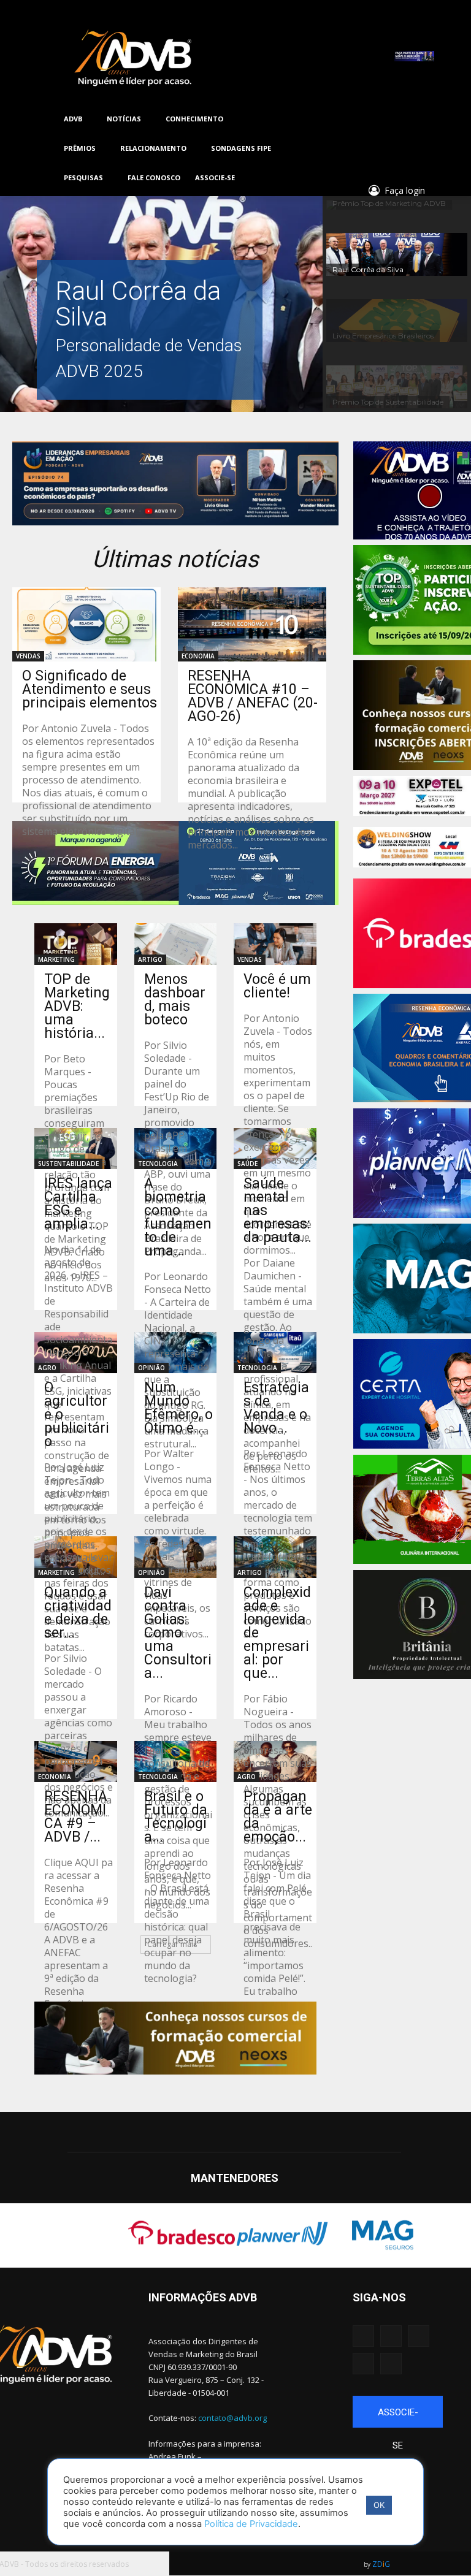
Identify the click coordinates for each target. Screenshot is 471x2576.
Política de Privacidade (251, 2524)
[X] (363, 2364)
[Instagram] (357, 119)
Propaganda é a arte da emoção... (278, 1817)
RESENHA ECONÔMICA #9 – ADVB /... (76, 1817)
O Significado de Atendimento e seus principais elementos (90, 689)
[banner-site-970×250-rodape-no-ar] (175, 483)
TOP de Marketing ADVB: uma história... (77, 1006)
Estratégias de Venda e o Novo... (276, 1408)
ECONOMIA (198, 656)
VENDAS (28, 656)
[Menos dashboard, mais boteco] (176, 944)
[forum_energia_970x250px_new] (175, 863)
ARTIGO (150, 959)
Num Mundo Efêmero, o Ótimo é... (178, 1408)
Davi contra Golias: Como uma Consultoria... (178, 1633)
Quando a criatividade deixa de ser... (78, 1613)
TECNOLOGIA (158, 1164)
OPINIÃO (151, 1368)
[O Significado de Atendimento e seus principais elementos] (86, 624)
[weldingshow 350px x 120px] (412, 847)
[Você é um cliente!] (275, 944)
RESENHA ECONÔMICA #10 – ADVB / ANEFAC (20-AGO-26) (253, 696)
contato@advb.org (232, 2418)
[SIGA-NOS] (398, 2315)
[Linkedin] (407, 119)
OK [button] (379, 2505)
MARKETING (56, 959)
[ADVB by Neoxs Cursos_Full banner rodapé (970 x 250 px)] (175, 2038)
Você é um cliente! (277, 986)
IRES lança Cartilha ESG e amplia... (78, 1204)
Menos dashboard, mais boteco (175, 1000)
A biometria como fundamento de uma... (178, 1217)
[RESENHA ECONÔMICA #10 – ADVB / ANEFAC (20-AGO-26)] (252, 624)
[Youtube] (390, 119)
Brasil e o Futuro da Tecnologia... (176, 1817)
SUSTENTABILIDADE (68, 1164)
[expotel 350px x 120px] (412, 796)
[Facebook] (341, 119)
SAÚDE (247, 1164)
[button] (400, 142)
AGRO (47, 1368)
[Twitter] (374, 119)
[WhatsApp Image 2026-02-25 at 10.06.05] (414, 56)
